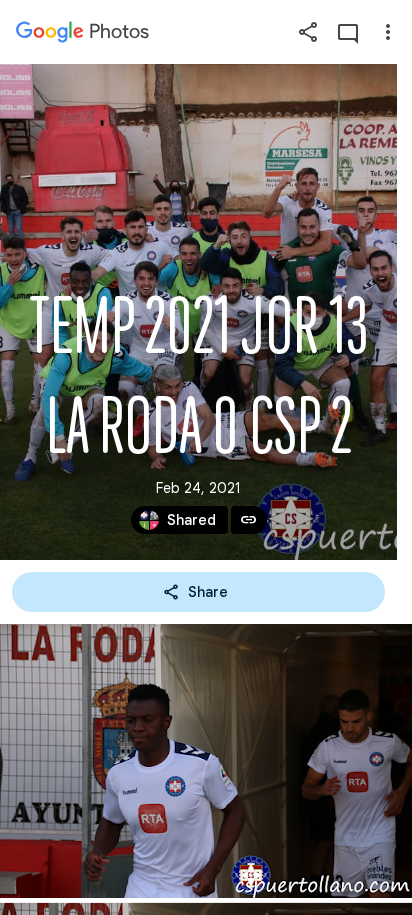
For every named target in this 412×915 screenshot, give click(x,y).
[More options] (388, 32)
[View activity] (348, 32)
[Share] (308, 32)
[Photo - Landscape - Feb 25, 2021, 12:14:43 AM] (206, 761)
